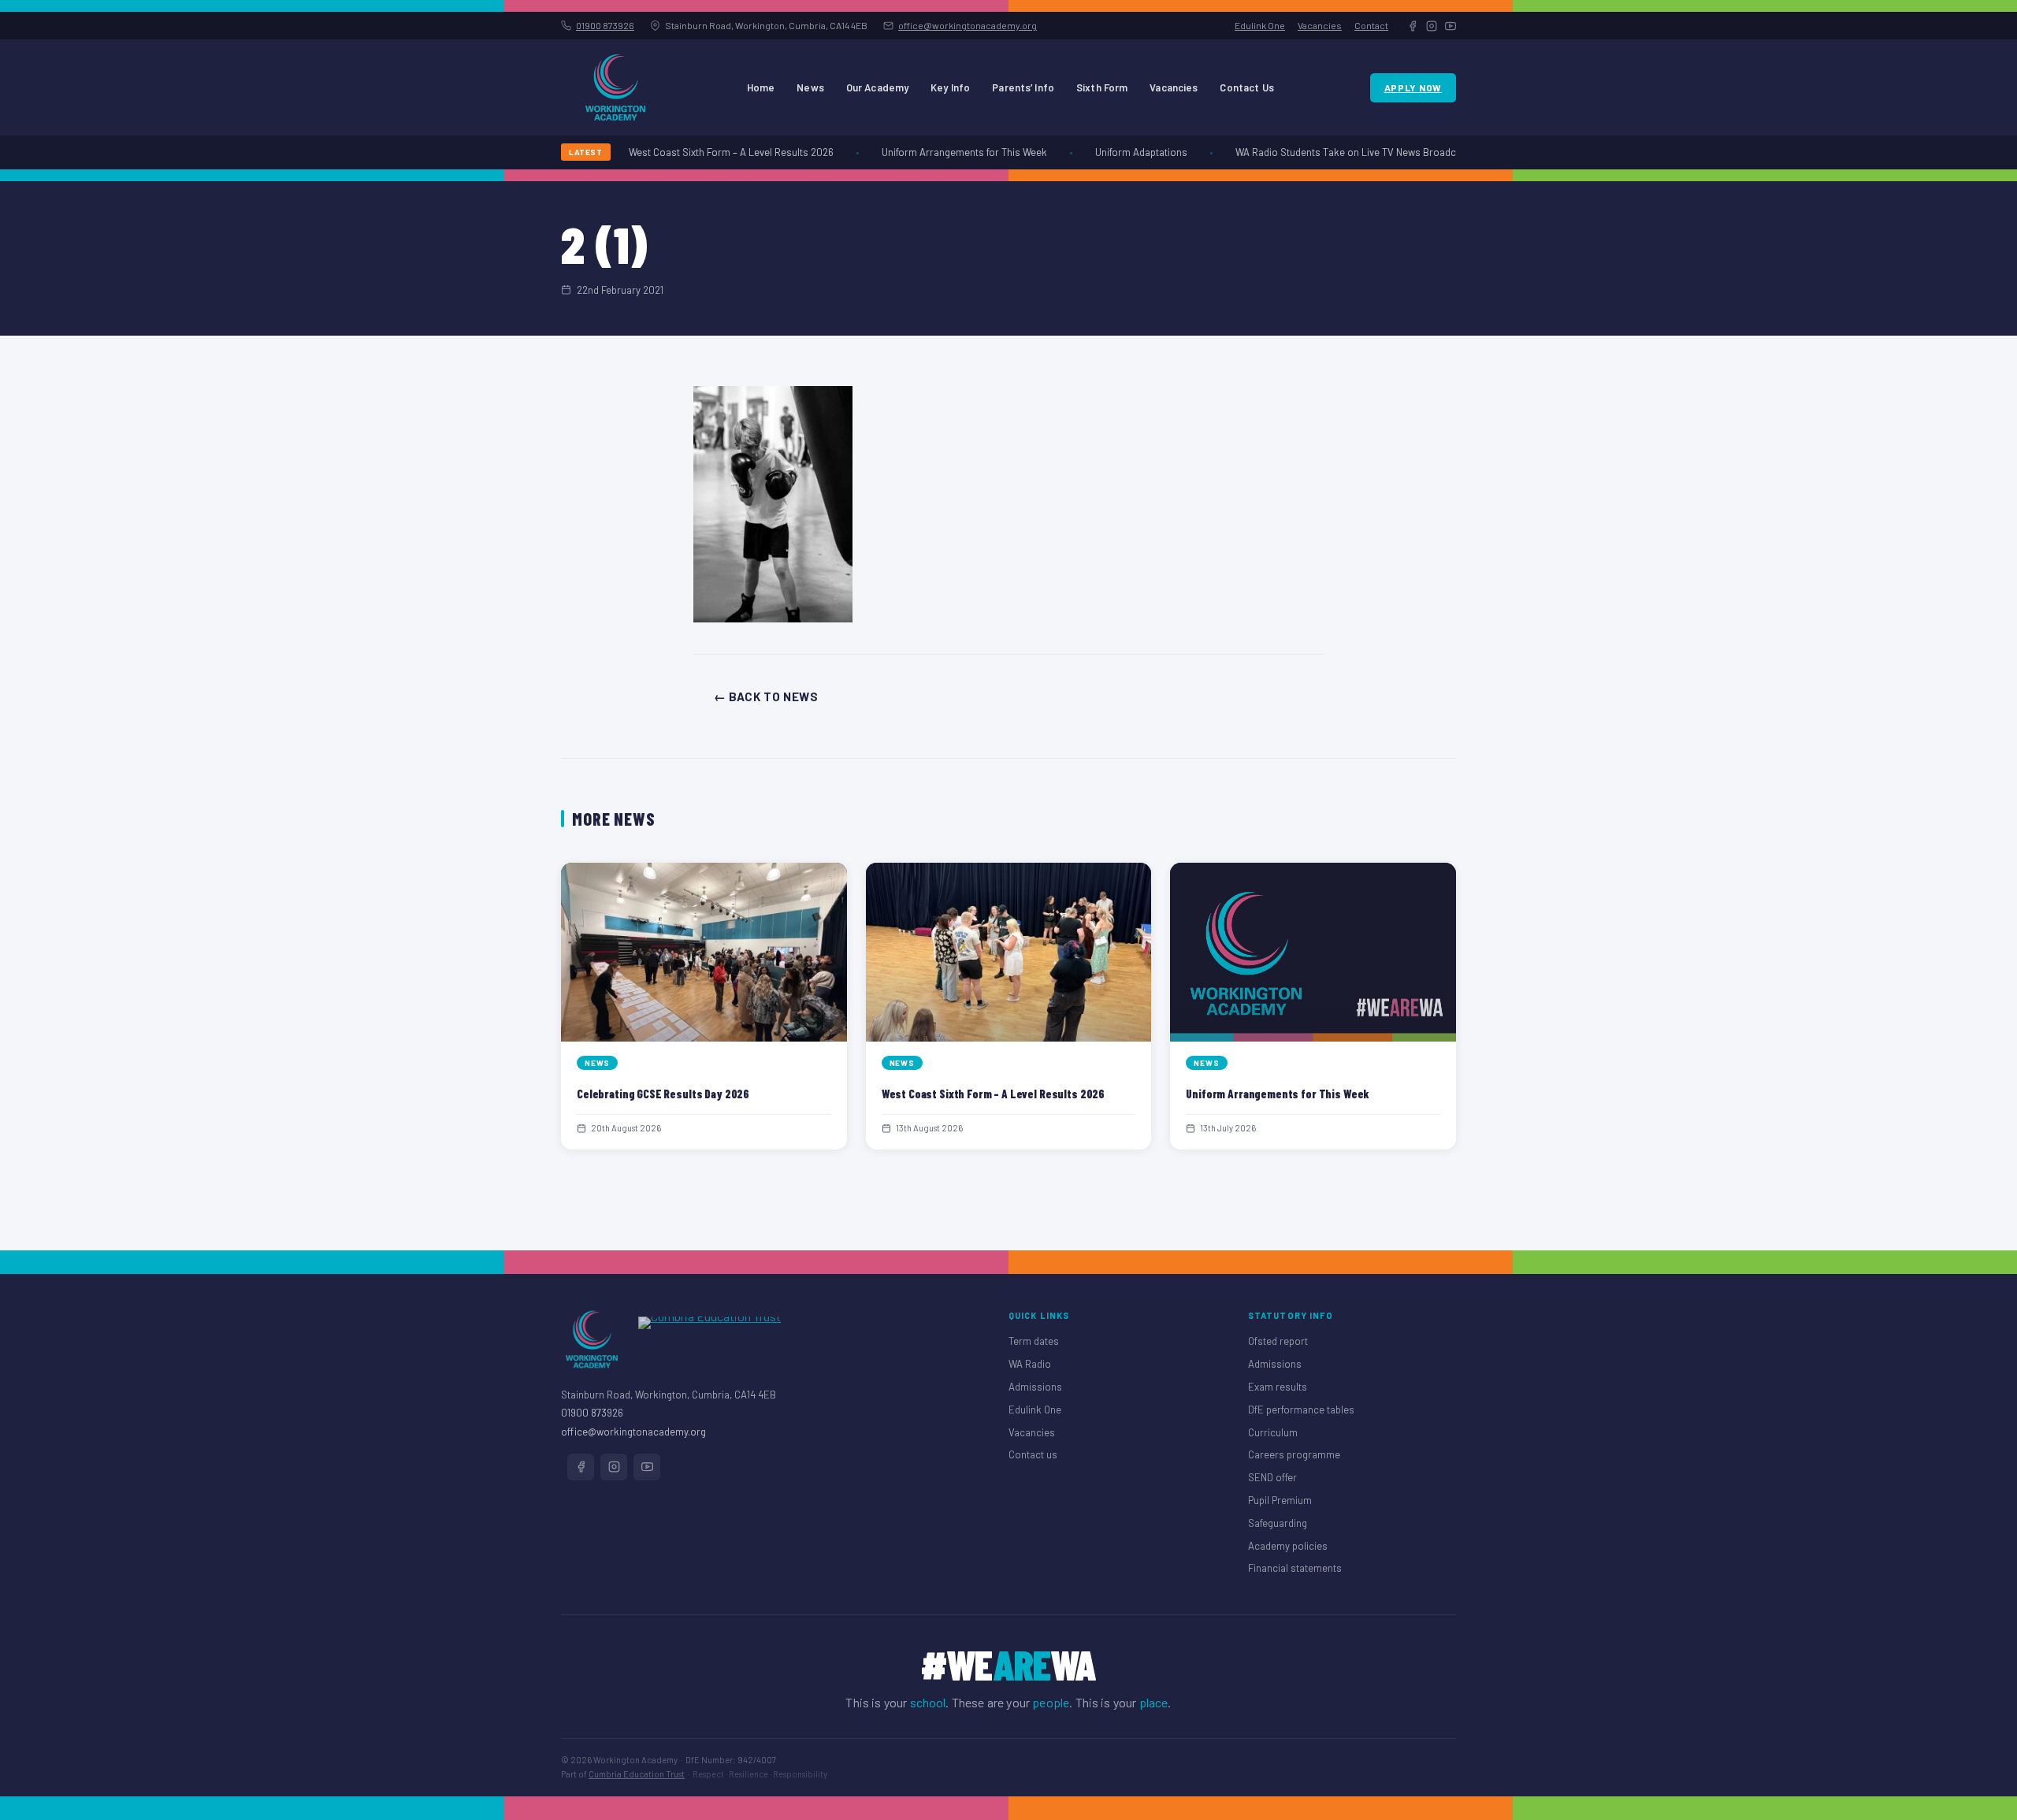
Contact (1371, 25)
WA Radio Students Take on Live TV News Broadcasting (1341, 152)
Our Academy (877, 87)
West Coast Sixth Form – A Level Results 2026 (713, 152)
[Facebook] (1413, 26)
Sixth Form (1102, 87)
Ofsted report (1278, 1341)
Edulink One (1260, 25)
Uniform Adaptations (1123, 152)
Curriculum (1273, 1432)
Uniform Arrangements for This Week (946, 152)
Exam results (1278, 1387)
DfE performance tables (1301, 1410)
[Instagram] (1432, 26)
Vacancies (1320, 25)
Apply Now (1413, 87)
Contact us (1033, 1454)
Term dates (1034, 1341)
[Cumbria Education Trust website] (709, 1339)
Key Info (950, 87)
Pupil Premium (1280, 1500)
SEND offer (1272, 1477)
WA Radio (1030, 1364)
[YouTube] (1451, 26)
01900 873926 (605, 25)
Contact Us (1246, 87)
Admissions (1035, 1387)
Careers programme (1294, 1454)
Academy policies (1288, 1546)
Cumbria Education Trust (637, 1774)
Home (761, 87)
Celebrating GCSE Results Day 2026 (663, 1094)
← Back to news (766, 696)
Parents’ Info (1023, 87)
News (810, 87)
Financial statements (1295, 1568)
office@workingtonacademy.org (968, 25)
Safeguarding (1278, 1523)
